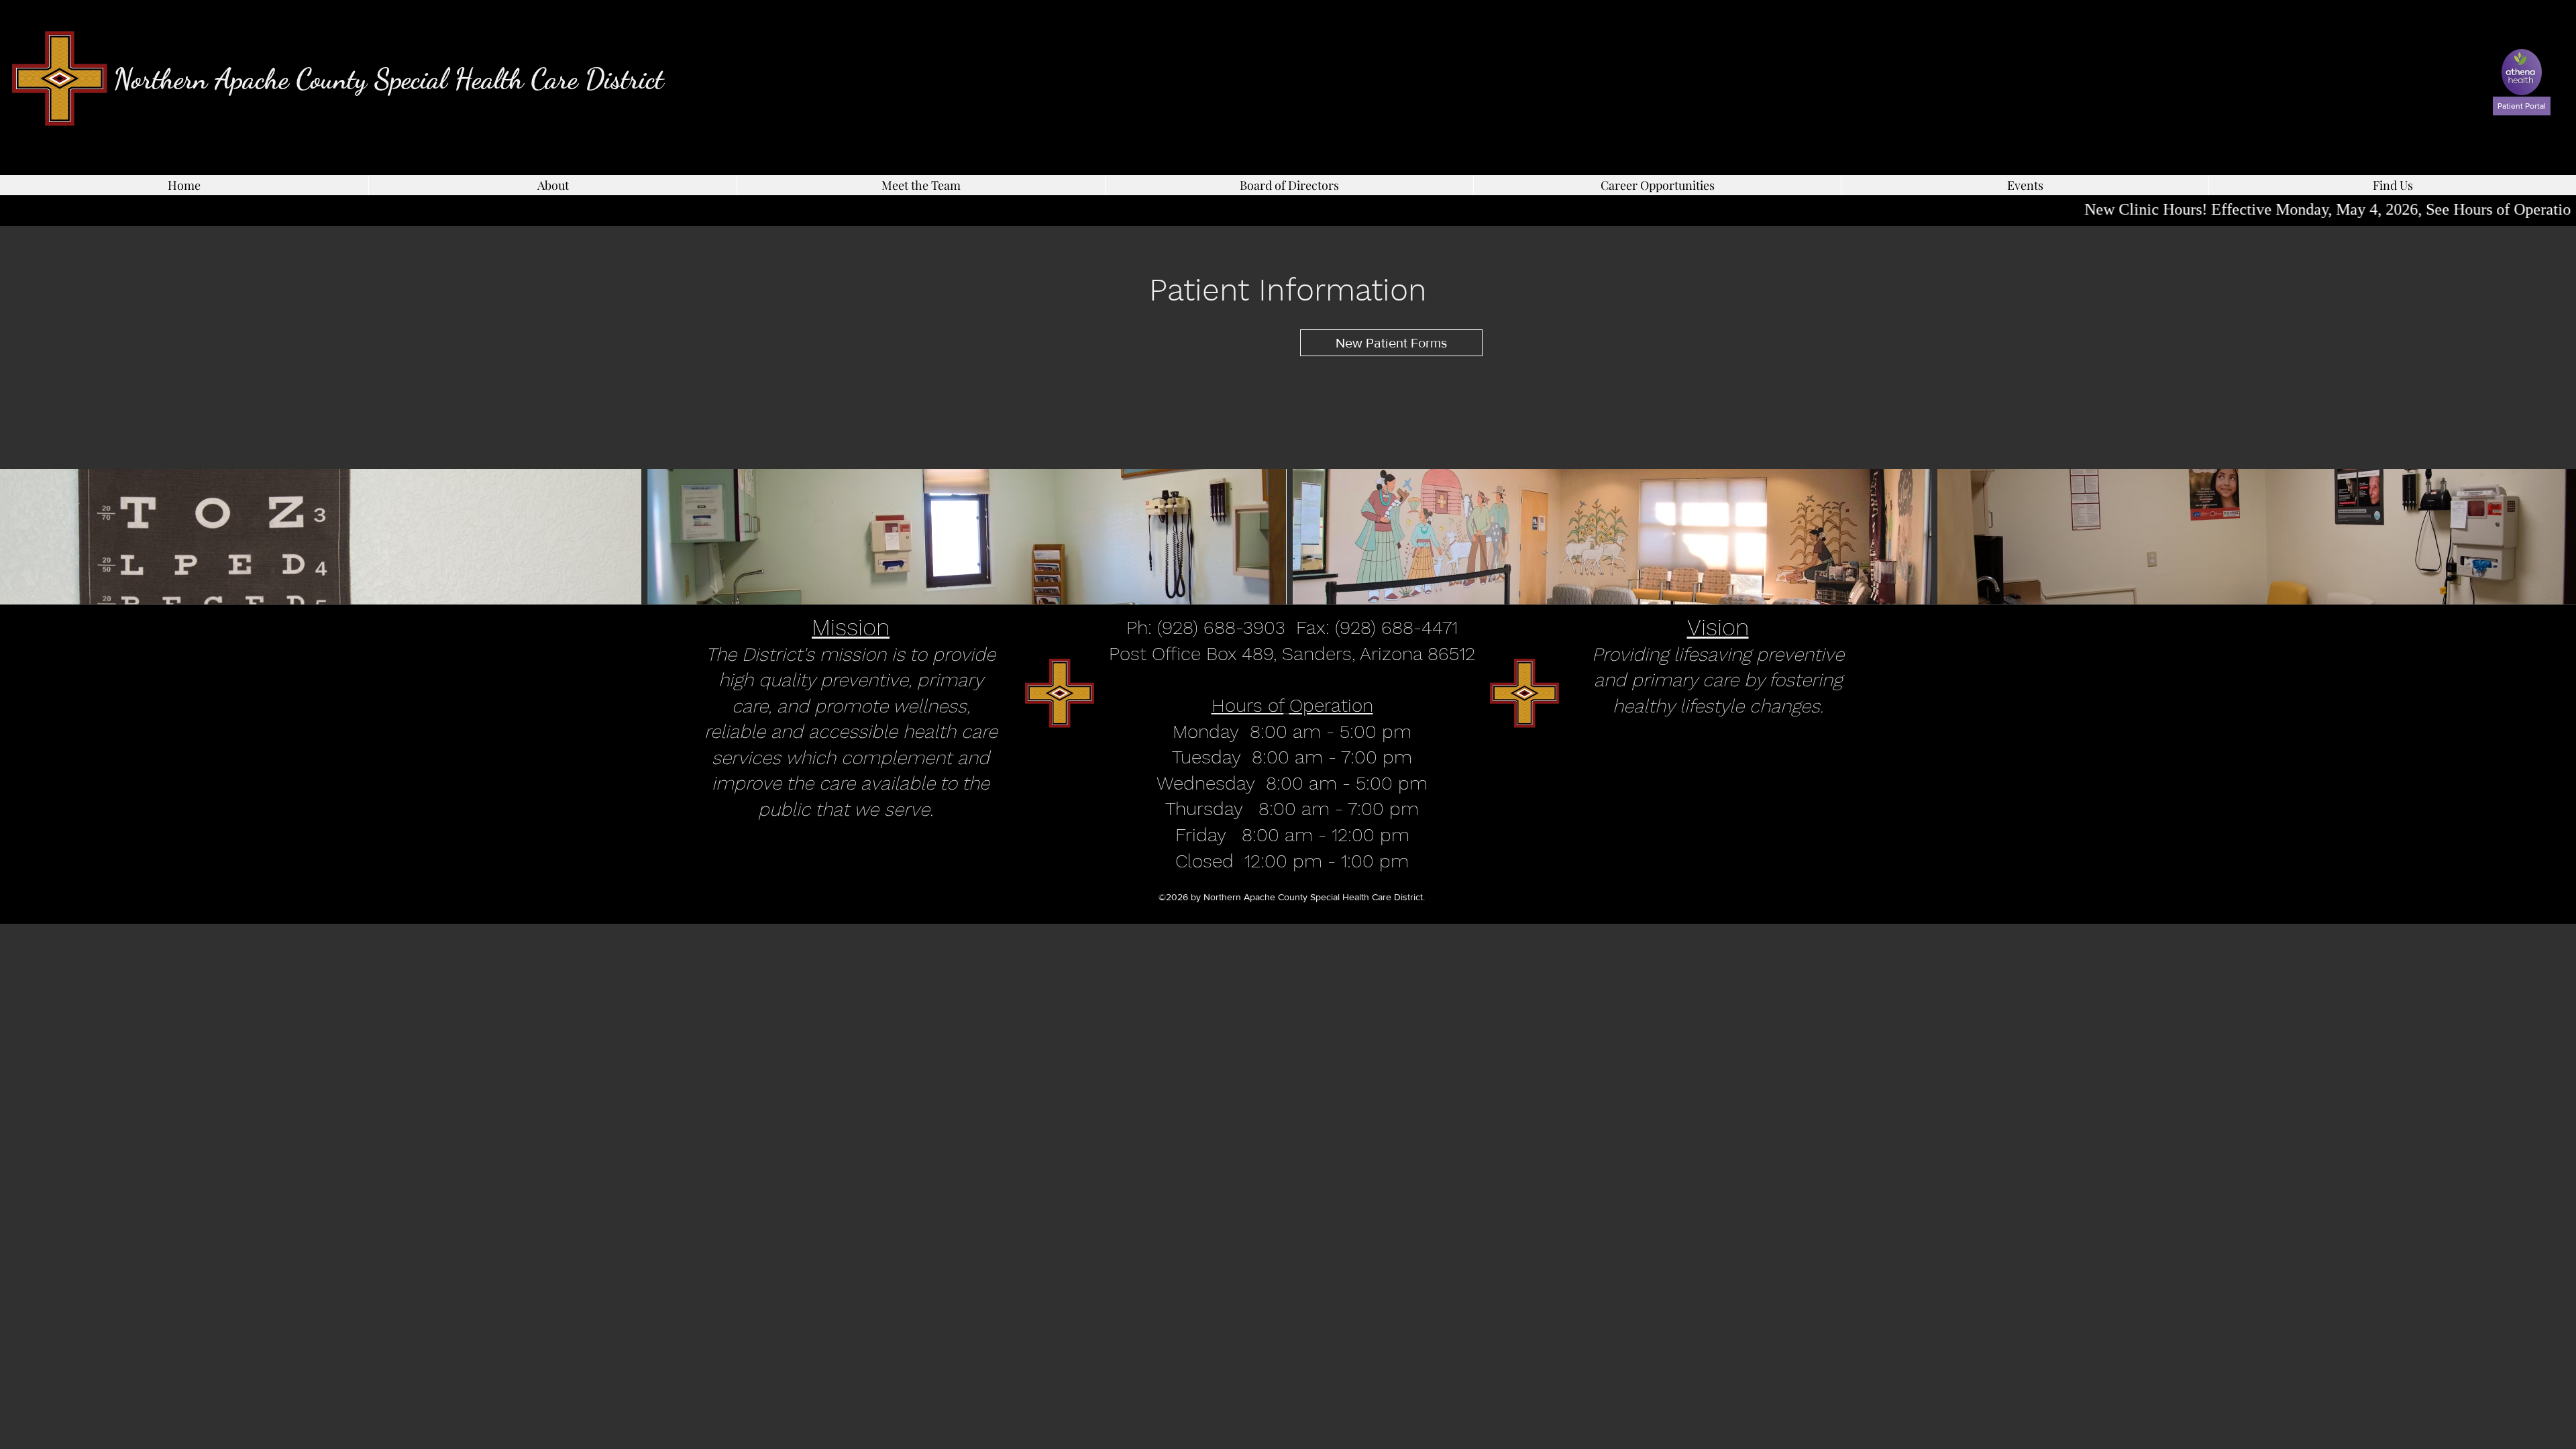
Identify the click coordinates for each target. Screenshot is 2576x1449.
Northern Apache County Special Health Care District (388, 79)
